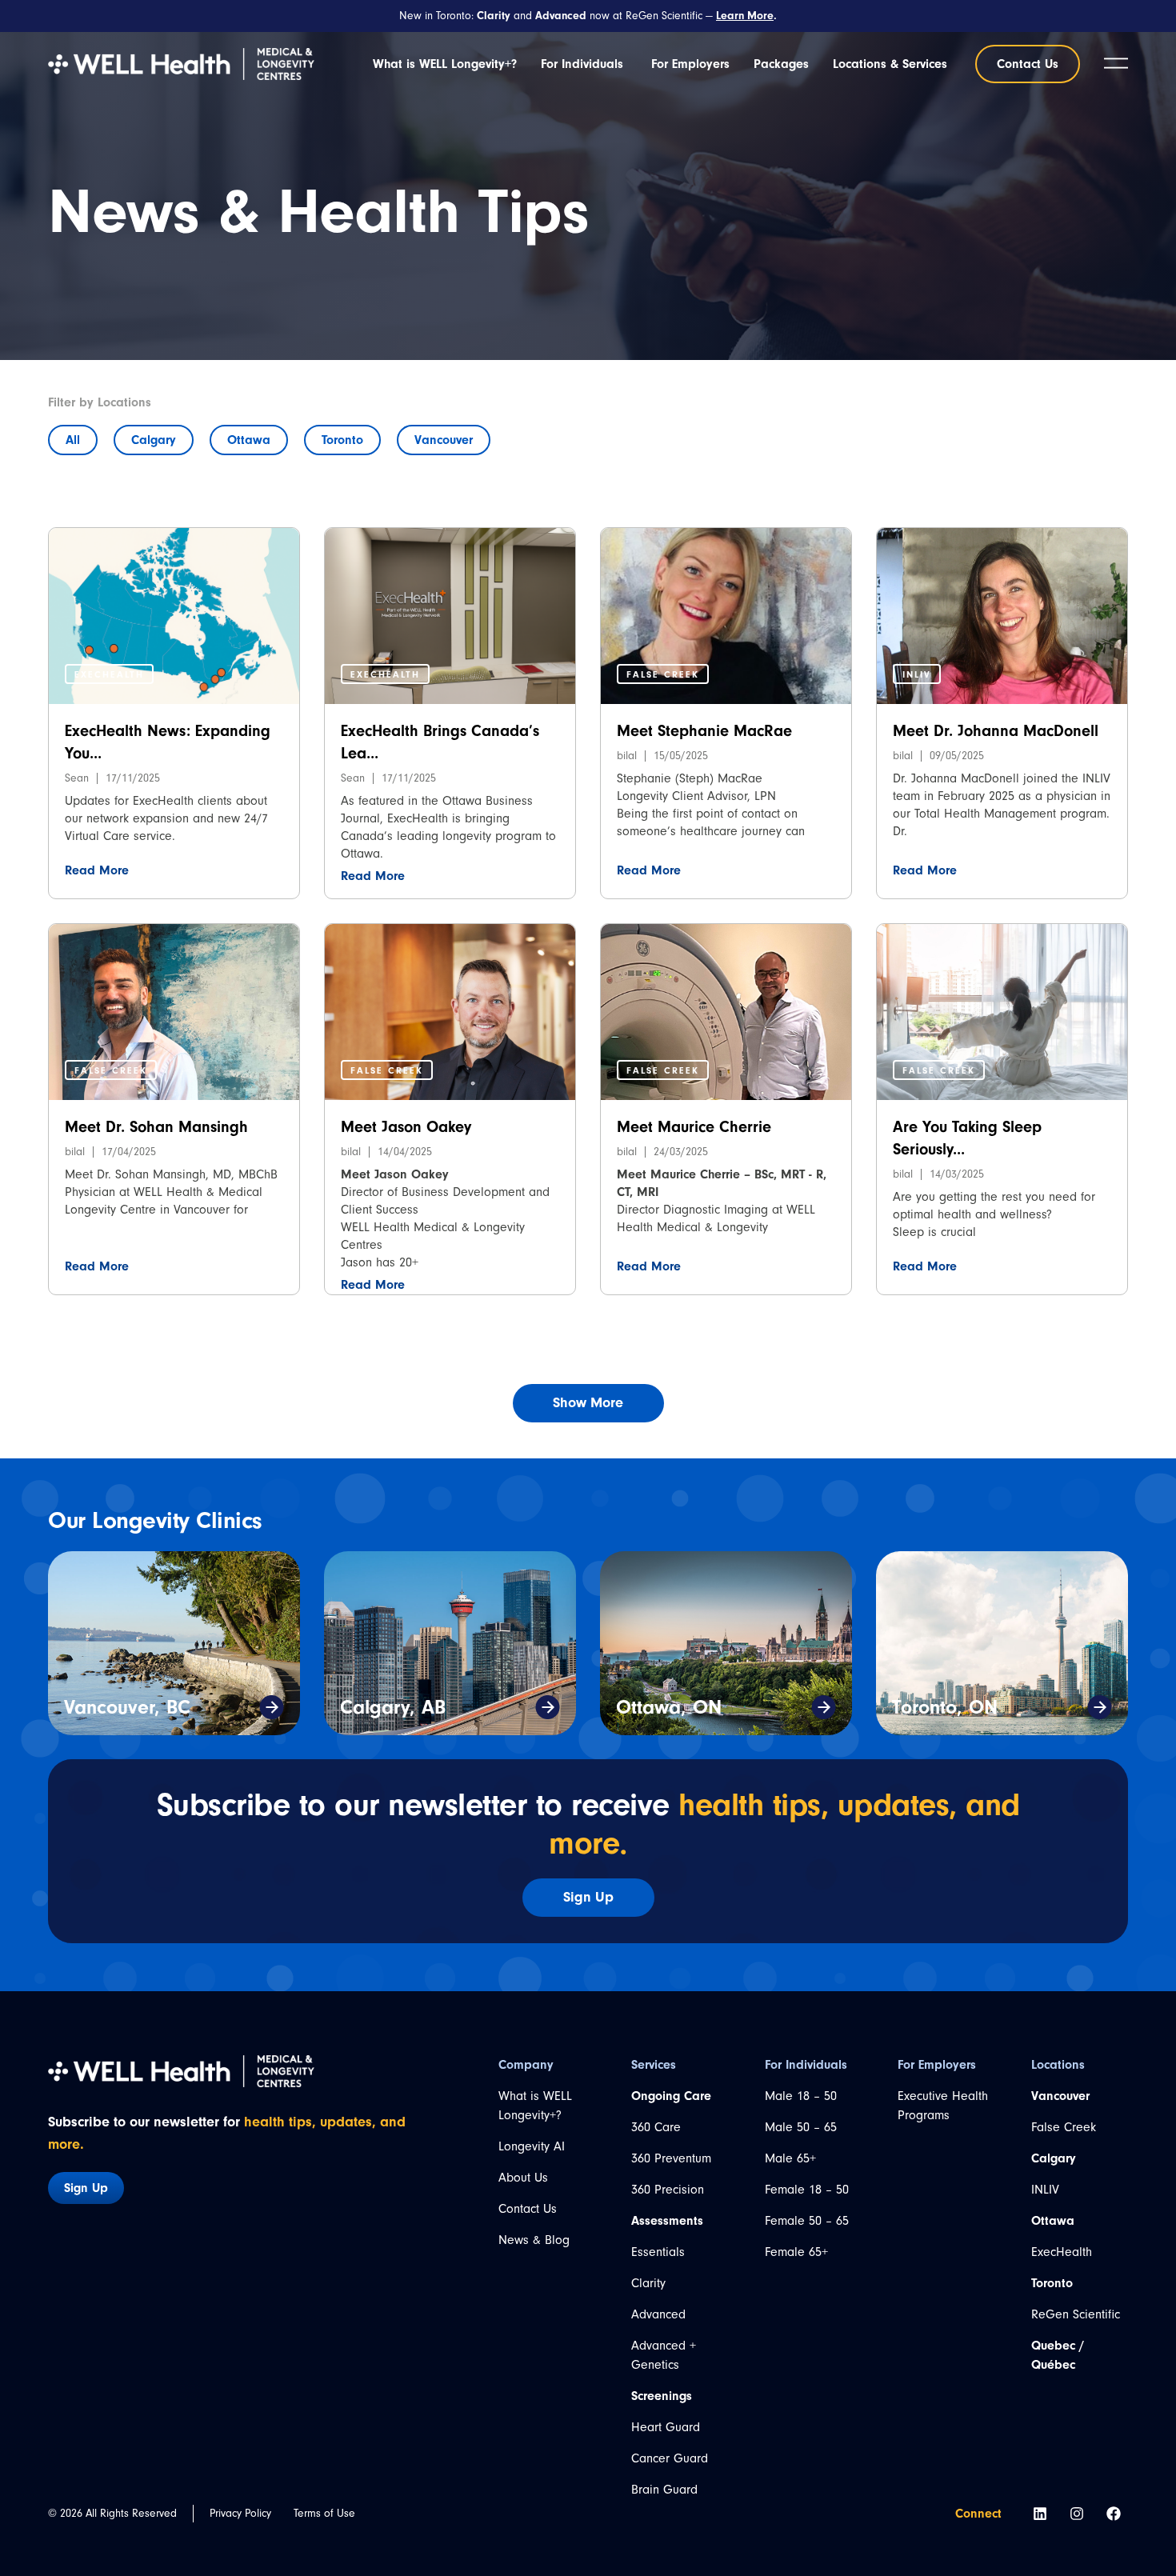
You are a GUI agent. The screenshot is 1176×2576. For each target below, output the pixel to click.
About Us (523, 2178)
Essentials (658, 2252)
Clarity (648, 2283)
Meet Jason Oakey (406, 1127)
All (73, 440)
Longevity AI (532, 2146)
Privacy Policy (240, 2513)
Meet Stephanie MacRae (704, 731)
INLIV (1045, 2190)
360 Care (656, 2127)
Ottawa (249, 440)
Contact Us (528, 2209)
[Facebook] (1114, 2514)
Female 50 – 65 (807, 2221)
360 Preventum (671, 2158)
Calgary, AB (393, 1707)
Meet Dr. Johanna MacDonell (996, 731)
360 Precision (668, 2190)
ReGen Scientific (1076, 2314)
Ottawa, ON (669, 1707)
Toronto (342, 440)
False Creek (1064, 2127)
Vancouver (444, 440)
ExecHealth (1062, 2252)
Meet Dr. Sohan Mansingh (156, 1127)
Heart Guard (666, 2427)
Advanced (658, 2314)
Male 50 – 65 (801, 2127)
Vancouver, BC (127, 1707)
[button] (109, 674)
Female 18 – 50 (807, 2190)
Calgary (154, 440)
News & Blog (534, 2240)
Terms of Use (324, 2513)
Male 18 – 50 (801, 2096)
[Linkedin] (1040, 2514)
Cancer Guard (670, 2458)
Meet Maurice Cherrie (694, 1127)
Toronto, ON (945, 1707)
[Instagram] (1077, 2514)
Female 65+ (796, 2252)
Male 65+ (790, 2158)
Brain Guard (664, 2490)
